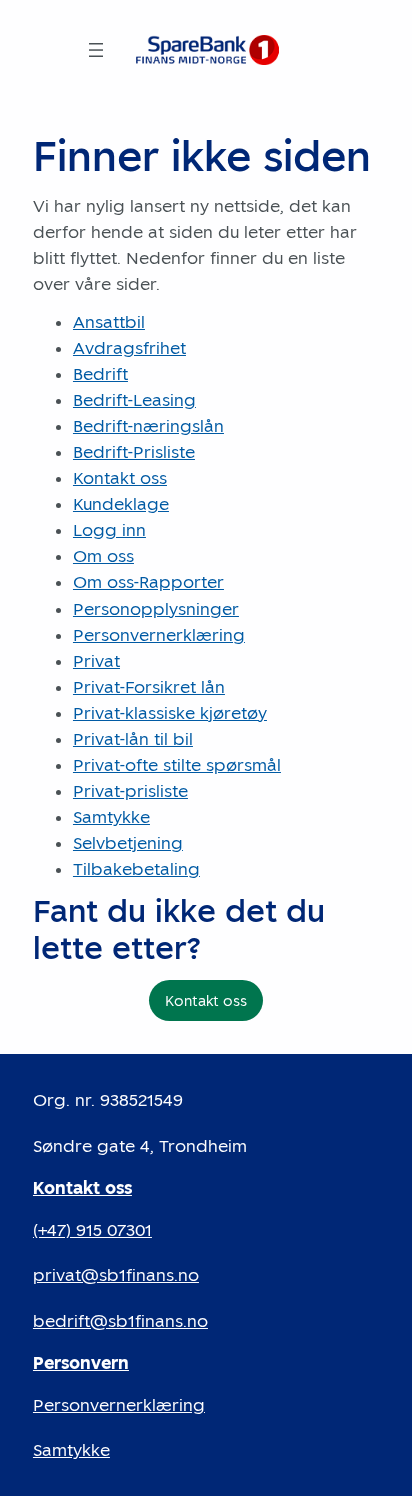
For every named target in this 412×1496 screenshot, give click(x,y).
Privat (96, 661)
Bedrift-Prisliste (134, 452)
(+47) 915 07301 (92, 1230)
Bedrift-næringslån (148, 426)
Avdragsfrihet (129, 348)
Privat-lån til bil (133, 739)
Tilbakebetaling (136, 869)
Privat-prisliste (130, 791)
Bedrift (100, 374)
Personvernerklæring (159, 635)
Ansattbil (109, 322)
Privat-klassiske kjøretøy (170, 713)
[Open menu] (96, 50)
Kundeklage (121, 504)
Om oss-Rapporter (148, 582)
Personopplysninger (156, 609)
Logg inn (109, 530)
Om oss (103, 556)
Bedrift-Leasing (134, 400)
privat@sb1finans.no (116, 1275)
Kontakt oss (120, 478)
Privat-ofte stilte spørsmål (177, 765)
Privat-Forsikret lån (149, 687)
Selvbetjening (128, 843)
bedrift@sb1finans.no (120, 1321)
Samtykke (111, 817)
